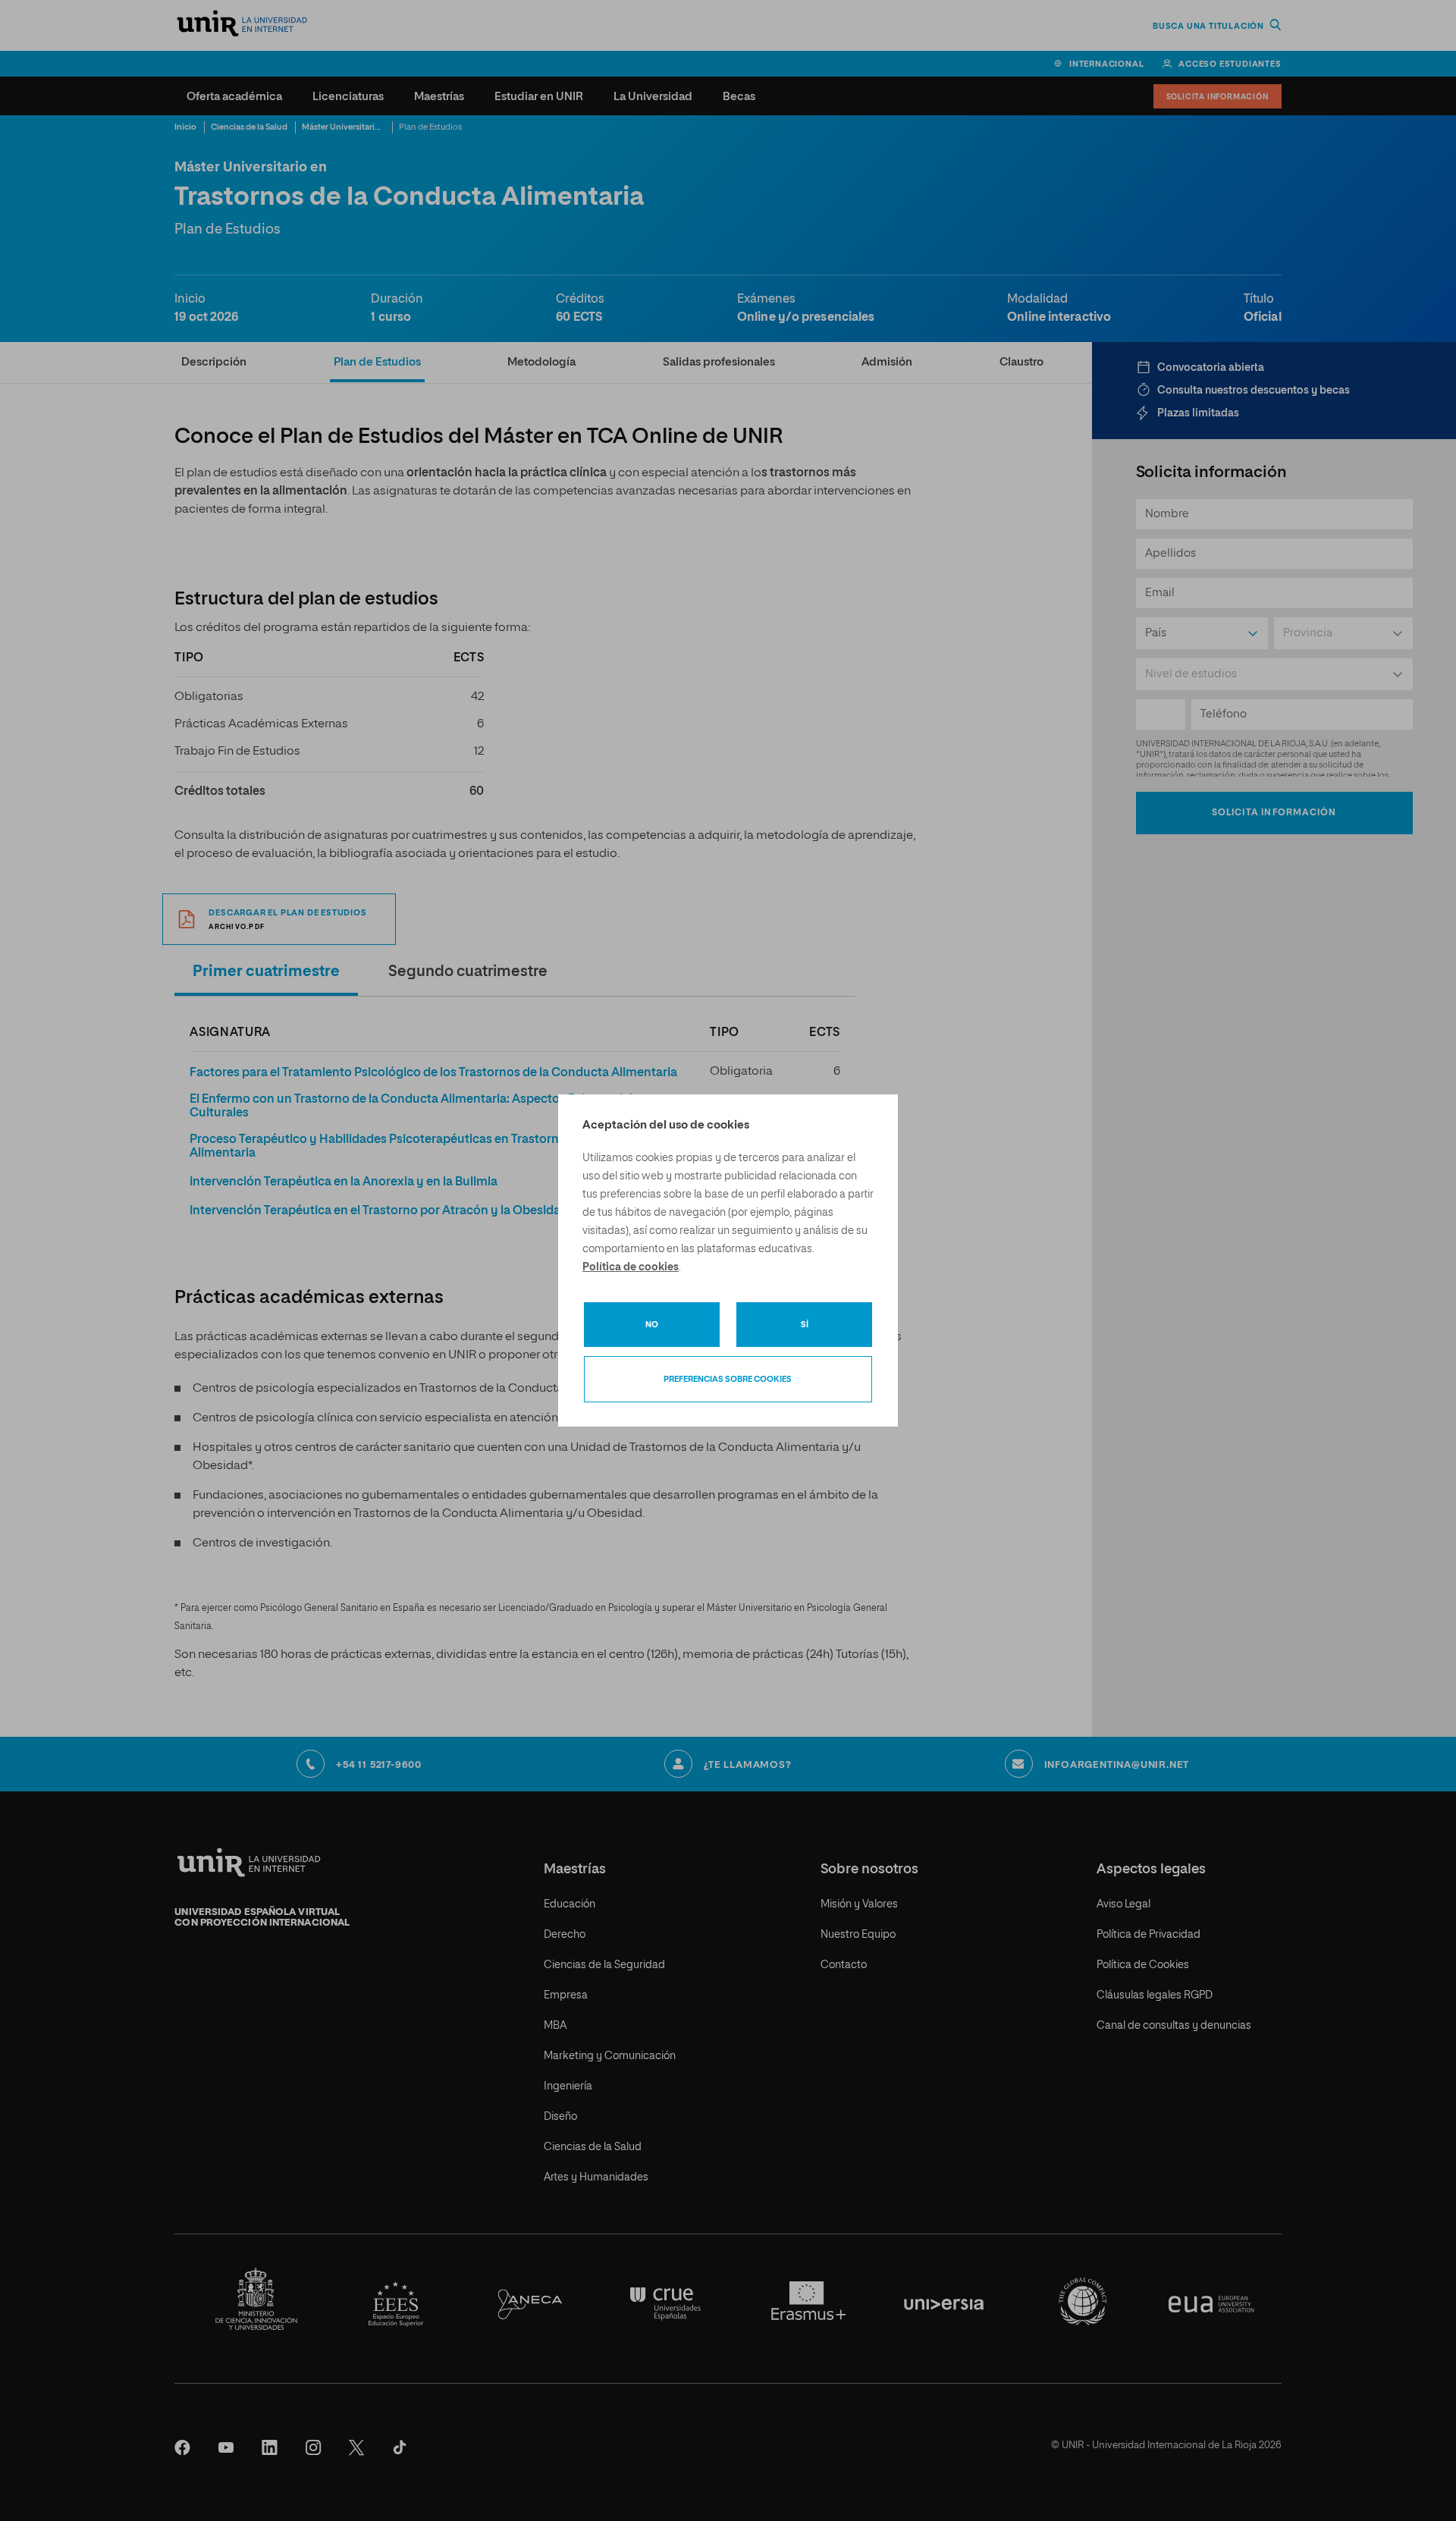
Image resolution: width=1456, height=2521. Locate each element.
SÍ (805, 1325)
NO (652, 1325)
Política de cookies (631, 1267)
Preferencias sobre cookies (728, 1379)
